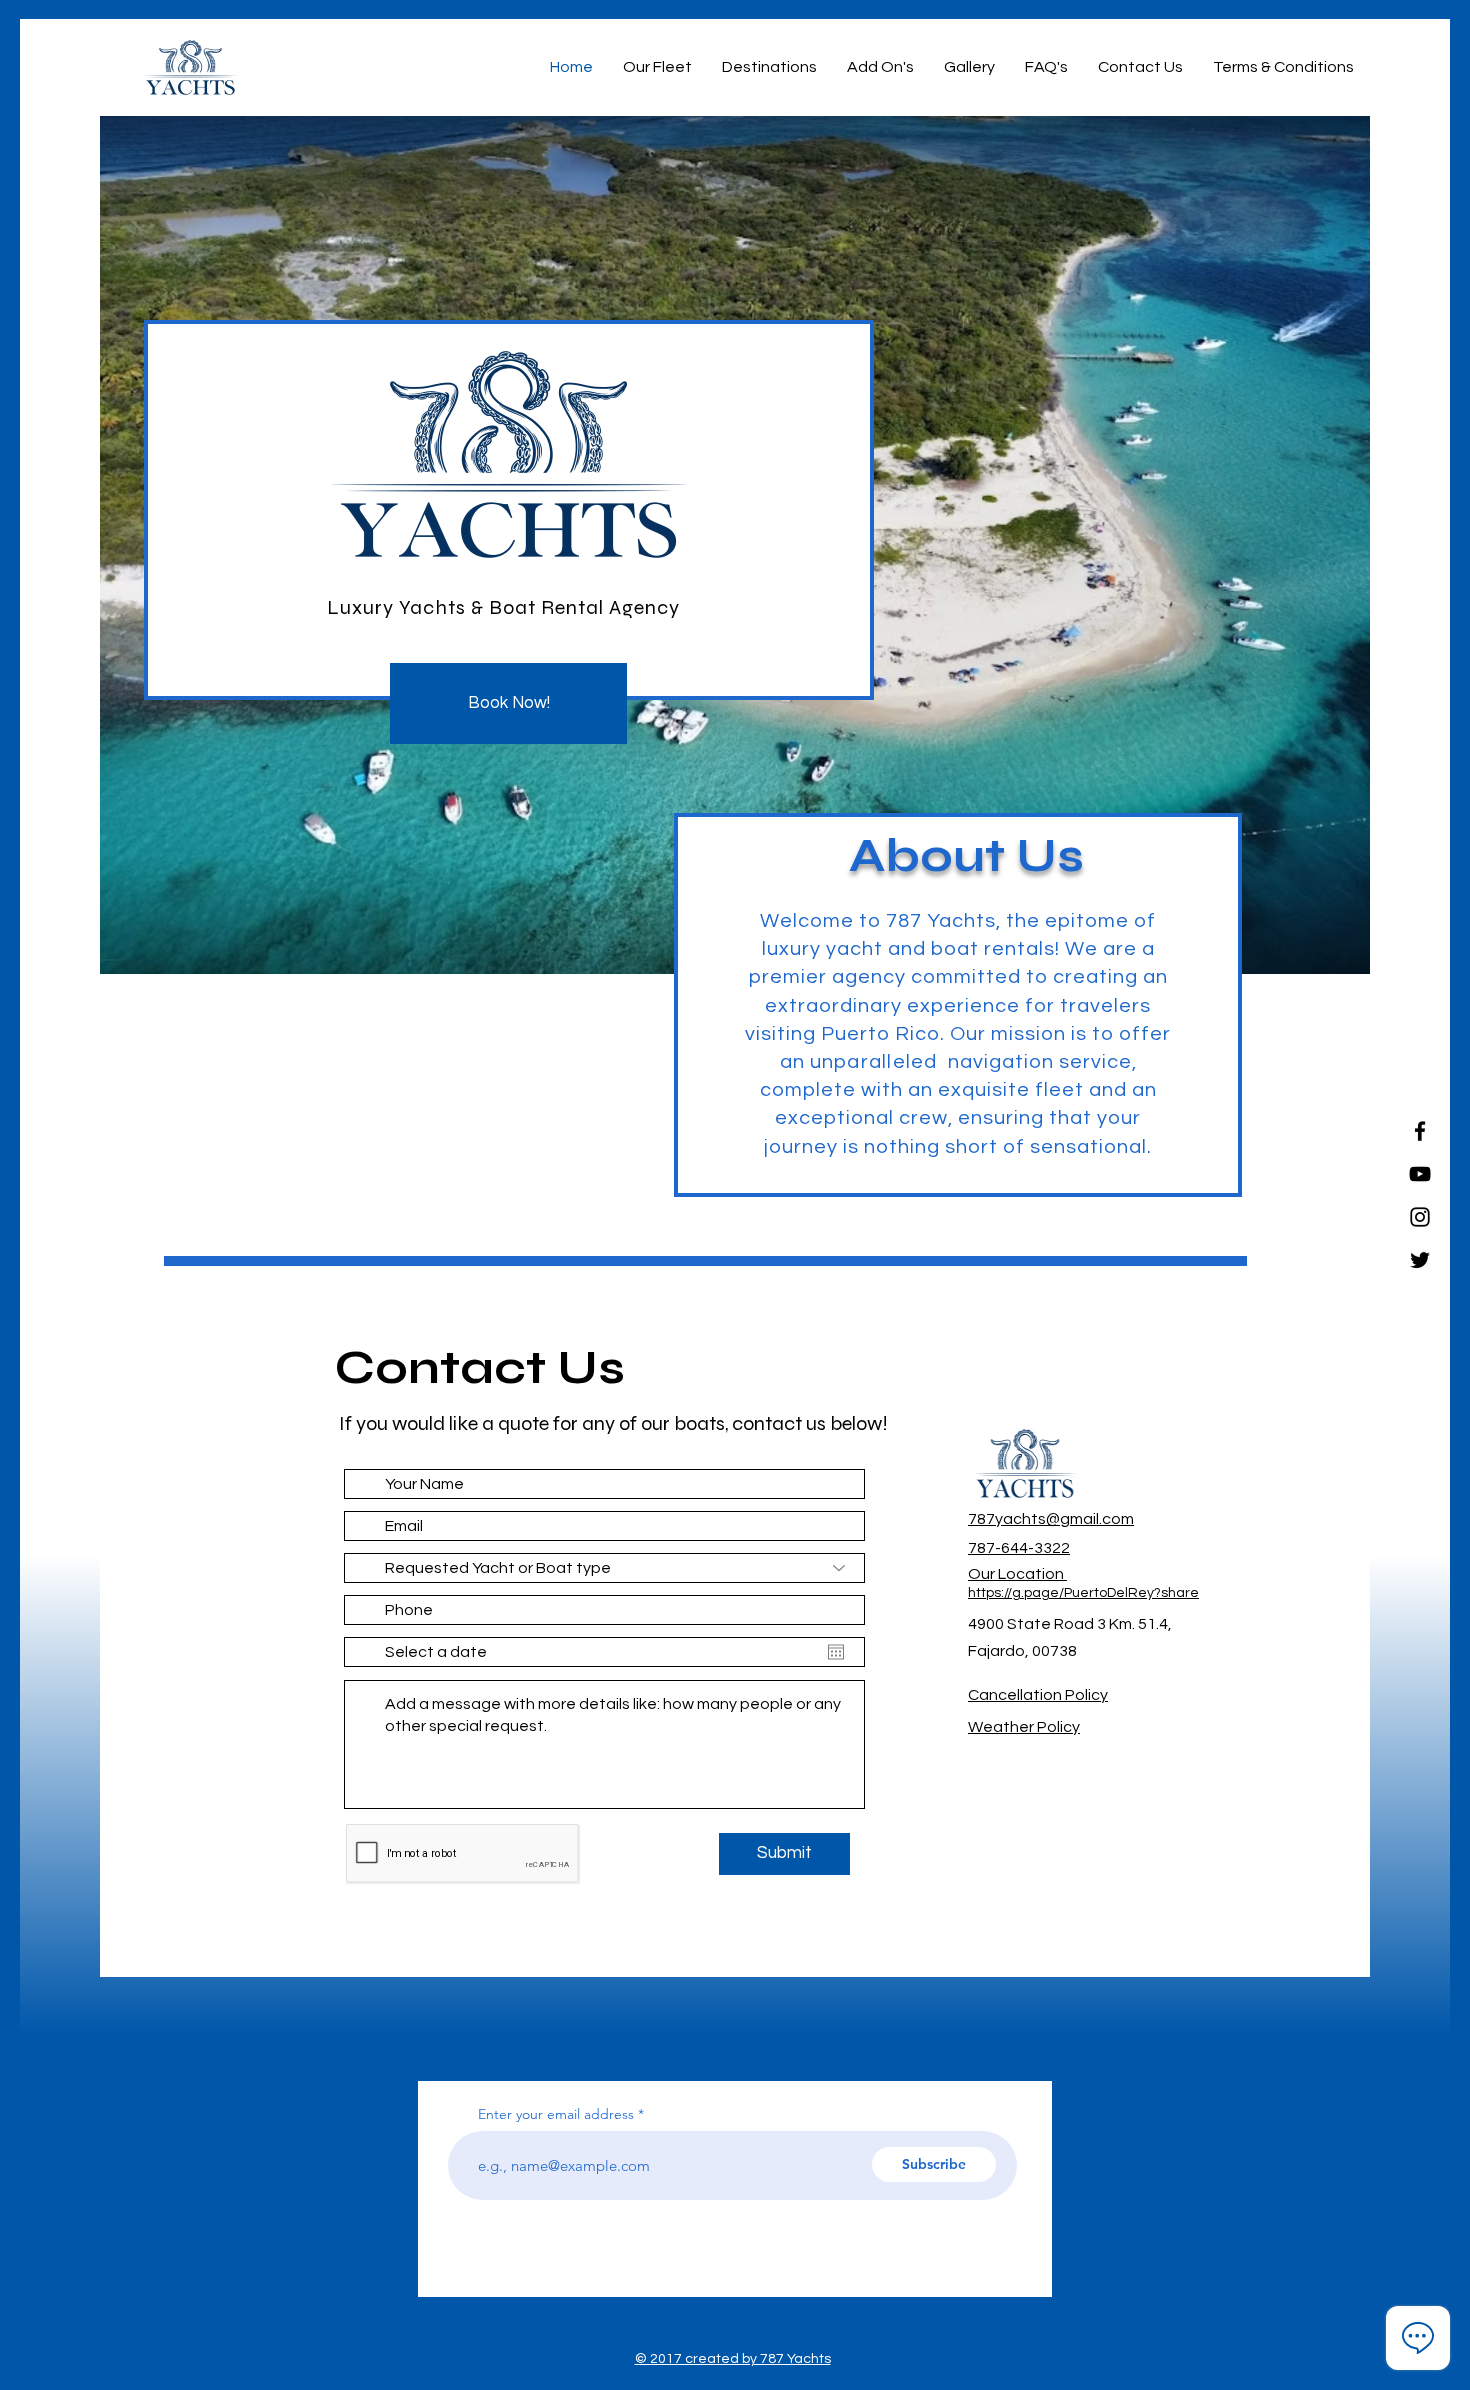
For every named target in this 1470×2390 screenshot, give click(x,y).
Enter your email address (556, 2114)
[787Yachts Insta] (1420, 1217)
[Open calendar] (836, 1652)
